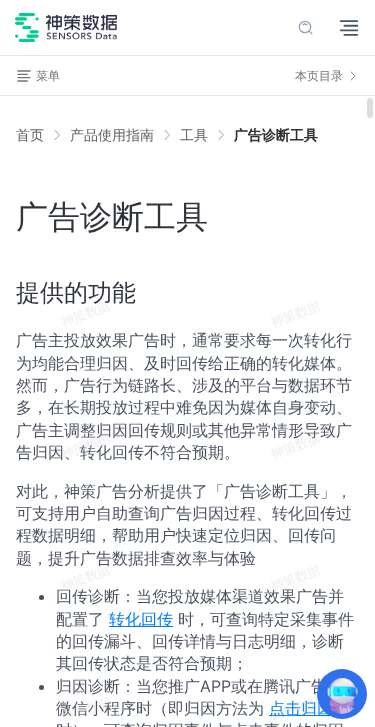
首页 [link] (30, 135)
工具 (194, 134)
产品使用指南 (112, 134)
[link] (112, 135)
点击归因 (301, 708)
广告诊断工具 (276, 134)
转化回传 (141, 619)
